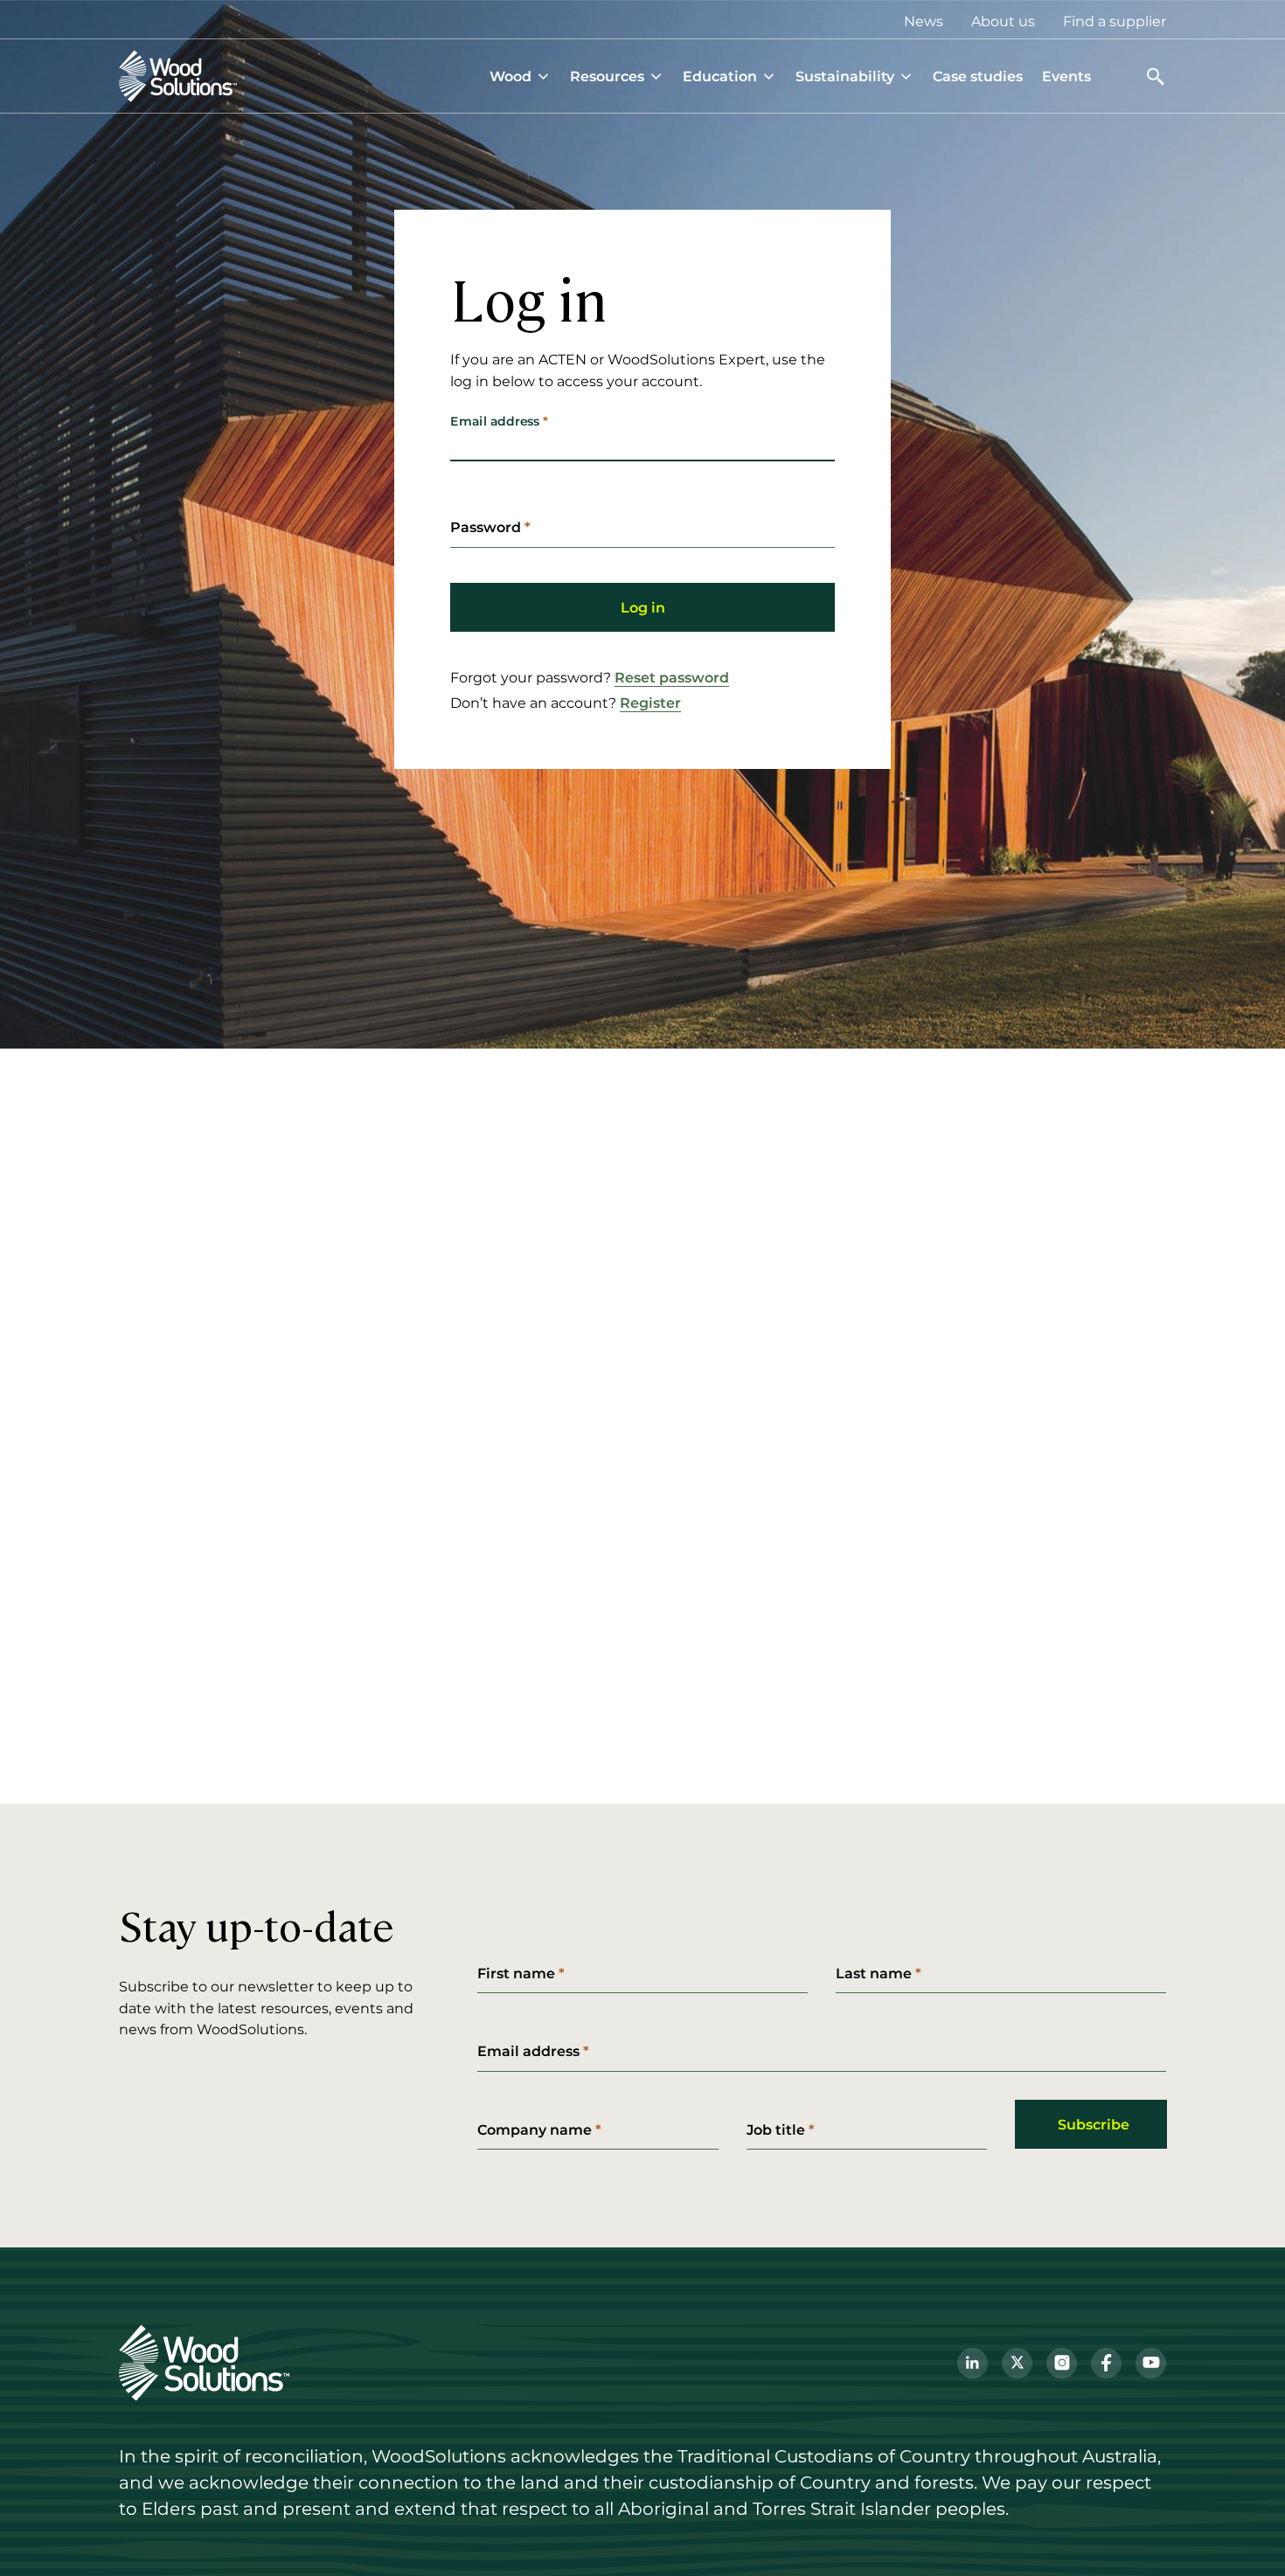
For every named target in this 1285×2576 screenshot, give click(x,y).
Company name (535, 2129)
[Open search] (1156, 76)
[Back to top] (1245, 2536)
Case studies (978, 76)
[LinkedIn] (972, 2363)
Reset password (672, 677)
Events (1066, 76)
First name (516, 1973)
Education (720, 76)
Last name (874, 1973)
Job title (776, 2129)
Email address (495, 421)
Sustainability (845, 76)
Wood (511, 76)
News (924, 21)
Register (650, 703)
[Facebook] (1106, 2363)
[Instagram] (1062, 2363)
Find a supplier (1115, 21)
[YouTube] (1151, 2363)
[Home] (178, 76)
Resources (607, 76)
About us (1003, 21)
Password (486, 527)
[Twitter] (1017, 2363)
